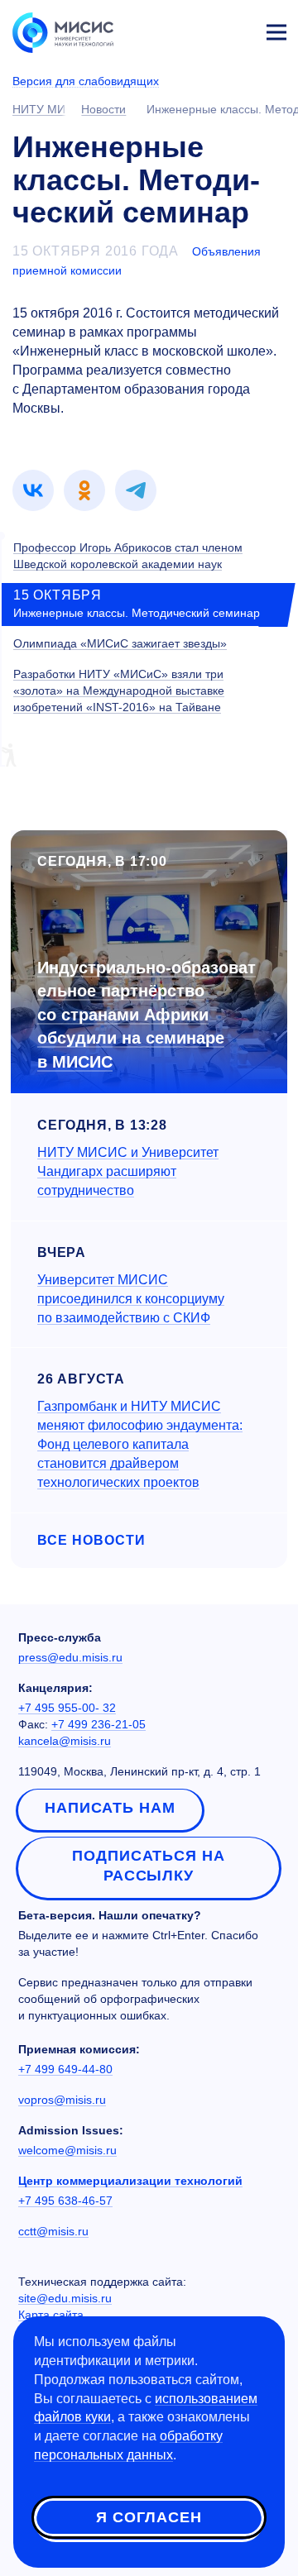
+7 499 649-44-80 (65, 2069)
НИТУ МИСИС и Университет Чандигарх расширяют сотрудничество (128, 1171)
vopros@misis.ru (62, 2100)
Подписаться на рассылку (149, 1866)
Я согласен (149, 2517)
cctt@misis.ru (53, 2231)
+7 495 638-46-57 (65, 2201)
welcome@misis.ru (67, 2150)
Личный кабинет (237, 30)
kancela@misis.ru (65, 1741)
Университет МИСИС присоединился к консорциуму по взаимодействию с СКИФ (131, 1299)
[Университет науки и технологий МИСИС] (63, 31)
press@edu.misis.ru (70, 1657)
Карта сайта (51, 2315)
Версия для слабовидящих (86, 81)
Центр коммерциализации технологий (130, 2181)
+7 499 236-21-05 (99, 1724)
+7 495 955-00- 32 (67, 1708)
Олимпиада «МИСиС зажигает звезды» (120, 643)
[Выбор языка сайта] (199, 28)
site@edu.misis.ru (65, 2298)
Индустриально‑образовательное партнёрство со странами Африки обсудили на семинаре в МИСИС (147, 1015)
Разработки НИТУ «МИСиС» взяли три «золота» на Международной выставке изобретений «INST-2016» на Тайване (119, 691)
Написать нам (110, 1808)
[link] (33, 490)
